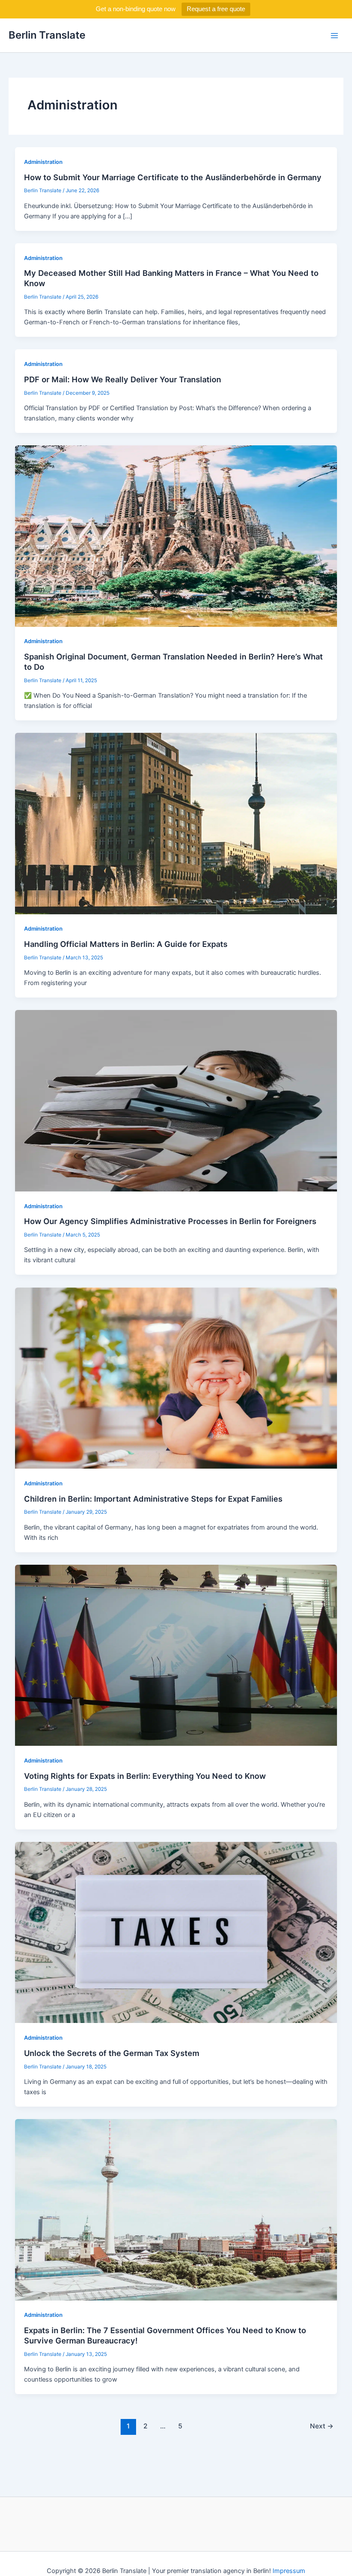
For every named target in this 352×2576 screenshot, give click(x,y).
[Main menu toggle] (334, 36)
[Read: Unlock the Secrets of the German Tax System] (176, 1932)
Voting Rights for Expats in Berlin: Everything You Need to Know (145, 1776)
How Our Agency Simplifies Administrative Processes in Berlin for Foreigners (170, 1221)
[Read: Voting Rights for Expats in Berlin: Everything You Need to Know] (176, 1655)
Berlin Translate (47, 35)
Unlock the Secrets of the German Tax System (112, 2053)
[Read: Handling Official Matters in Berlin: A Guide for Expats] (176, 823)
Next (322, 2426)
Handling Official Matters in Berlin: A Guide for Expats (126, 944)
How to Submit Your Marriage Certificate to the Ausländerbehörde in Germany (173, 177)
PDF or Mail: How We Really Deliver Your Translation (123, 379)
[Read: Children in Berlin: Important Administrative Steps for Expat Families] (176, 1378)
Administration (43, 162)
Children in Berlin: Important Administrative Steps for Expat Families (153, 1499)
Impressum (289, 2571)
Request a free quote (216, 9)
